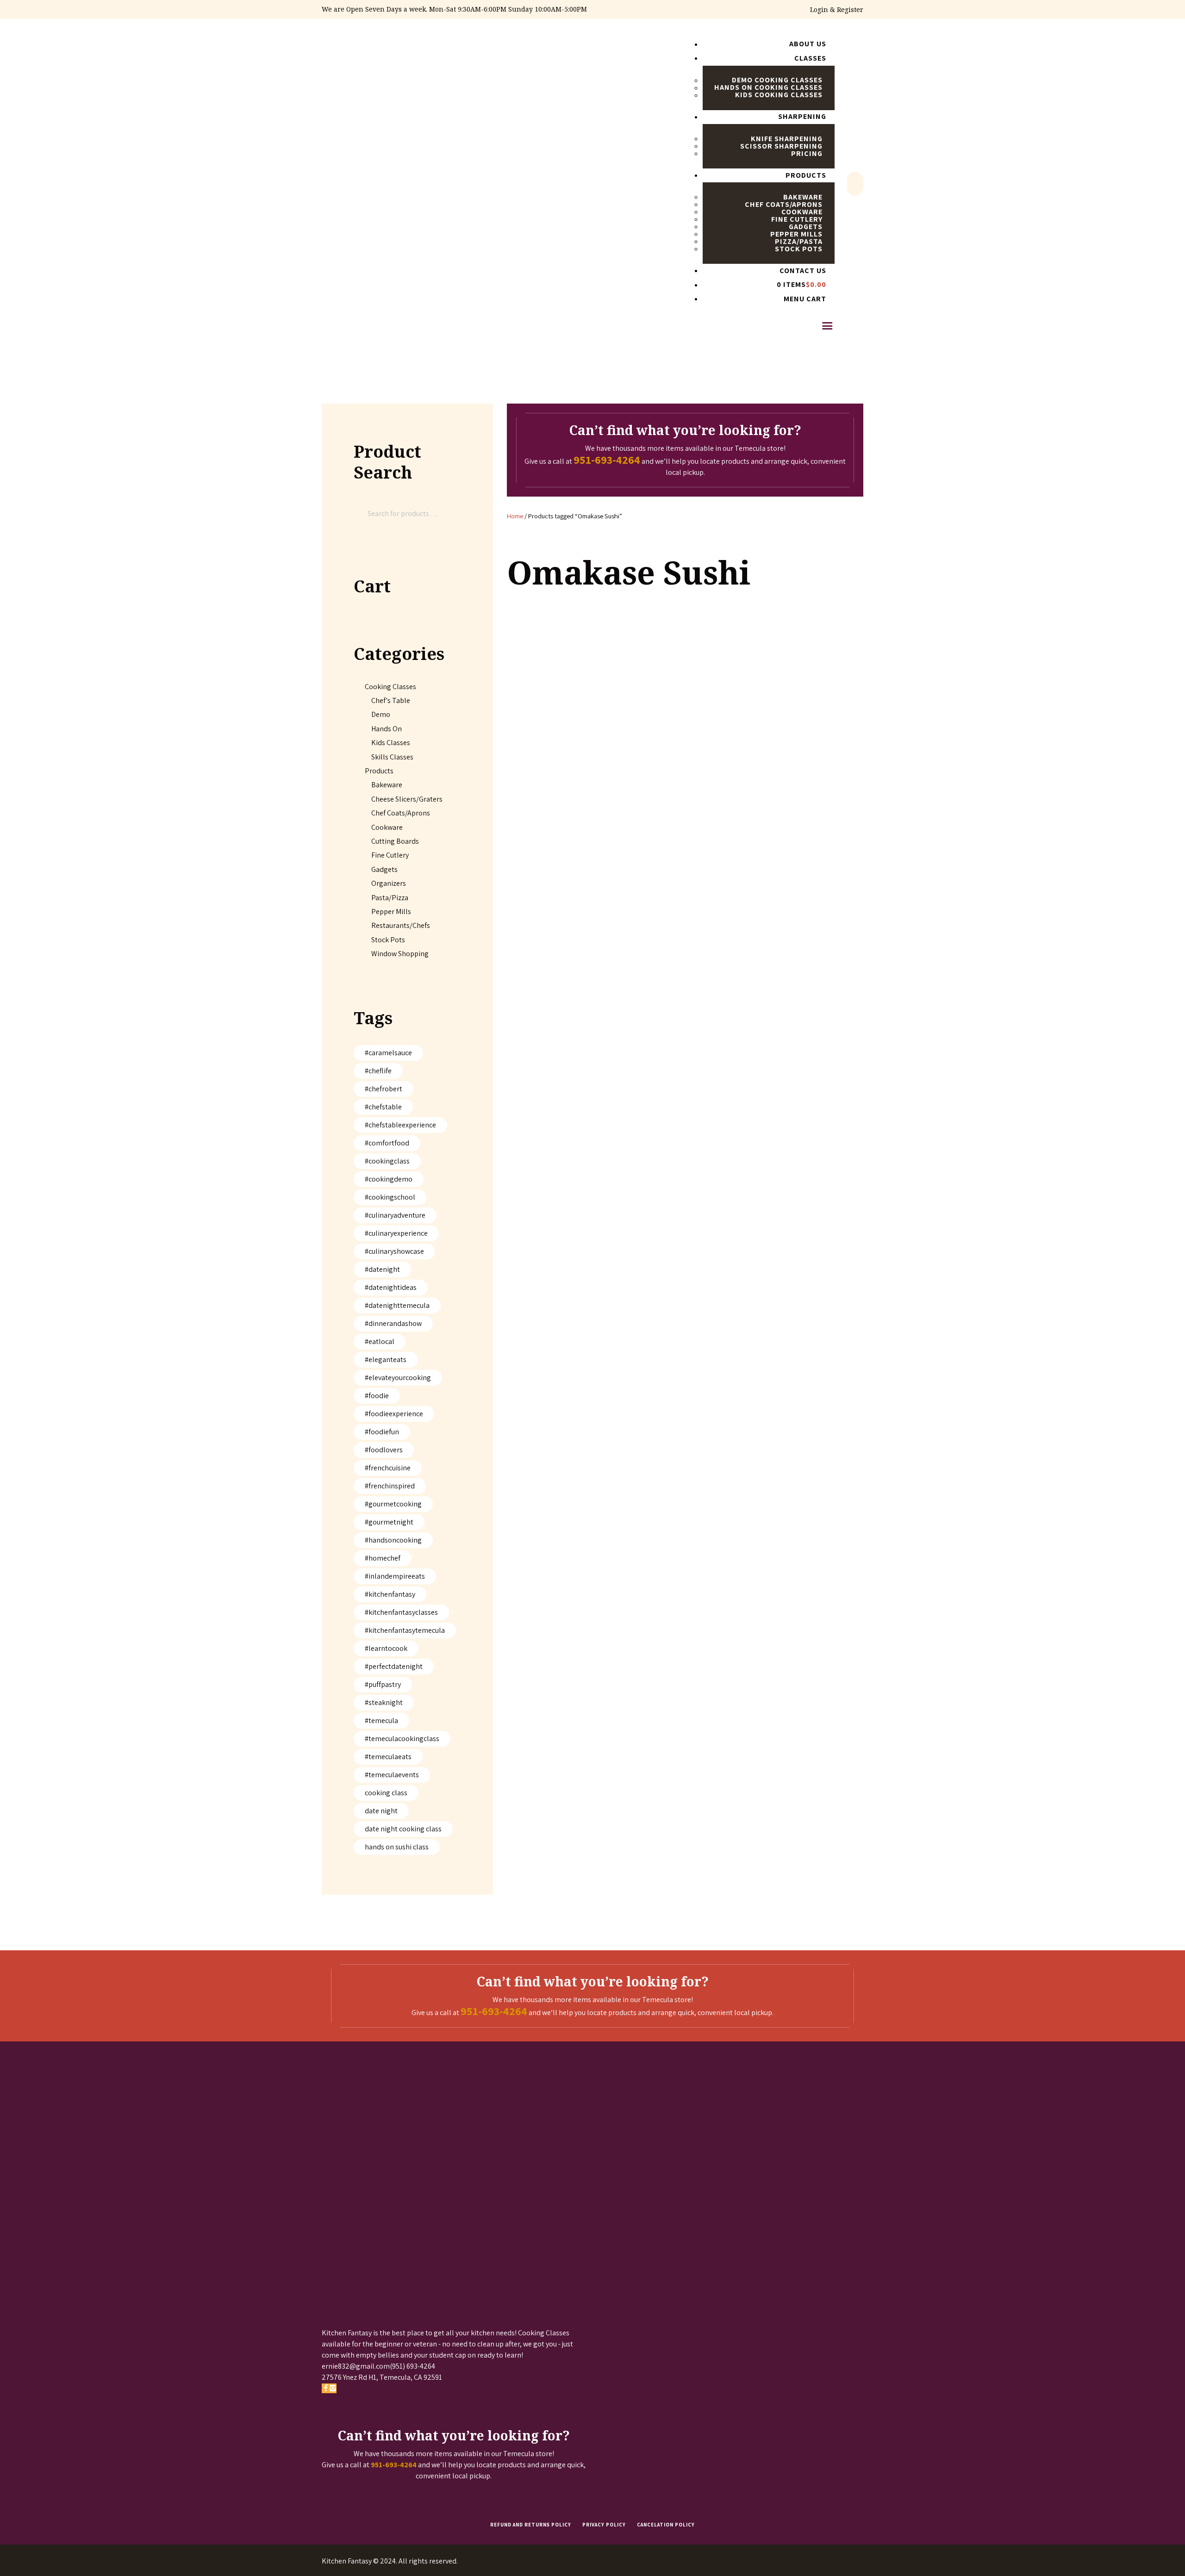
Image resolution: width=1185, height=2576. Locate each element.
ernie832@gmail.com (356, 2366)
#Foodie (377, 1396)
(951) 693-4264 (412, 2366)
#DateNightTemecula (397, 1305)
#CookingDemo (389, 1179)
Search (446, 513)
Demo (381, 714)
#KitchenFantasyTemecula (405, 1630)
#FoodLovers (384, 1450)
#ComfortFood (387, 1143)
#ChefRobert (384, 1089)
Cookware (387, 827)
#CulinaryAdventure (395, 1215)
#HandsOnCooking (393, 1540)
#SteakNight (384, 1702)
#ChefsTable (383, 1107)
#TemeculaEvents (392, 1775)
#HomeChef (383, 1558)
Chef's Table (391, 700)
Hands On (387, 729)
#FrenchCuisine (388, 1468)
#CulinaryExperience (396, 1233)
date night (381, 1811)
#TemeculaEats (388, 1757)
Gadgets (384, 869)
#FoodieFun (382, 1432)
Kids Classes (391, 743)
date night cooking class (403, 1829)
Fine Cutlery (390, 855)
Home (515, 516)
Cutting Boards (395, 841)
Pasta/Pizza (390, 898)
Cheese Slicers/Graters (407, 799)
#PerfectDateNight (394, 1666)
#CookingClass (387, 1161)
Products (379, 771)
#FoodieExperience (394, 1414)
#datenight (382, 1269)
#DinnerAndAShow (393, 1323)
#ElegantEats (386, 1360)
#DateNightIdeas (391, 1287)
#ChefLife (378, 1071)
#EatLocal (380, 1341)
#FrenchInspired (390, 1486)
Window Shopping (400, 954)
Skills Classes (392, 757)
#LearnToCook (386, 1648)
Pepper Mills (391, 912)
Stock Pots (388, 940)
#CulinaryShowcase (394, 1251)
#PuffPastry (383, 1684)
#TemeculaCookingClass (402, 1739)
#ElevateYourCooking (398, 1378)
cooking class (386, 1793)
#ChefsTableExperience (400, 1125)
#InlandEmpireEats (395, 1576)
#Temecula (381, 1720)
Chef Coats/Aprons (401, 813)
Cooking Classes (390, 687)
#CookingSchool (390, 1197)
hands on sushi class (397, 1847)
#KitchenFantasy (390, 1594)
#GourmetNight (389, 1522)
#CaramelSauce (388, 1053)
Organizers (389, 883)
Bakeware (387, 785)
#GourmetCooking (393, 1504)
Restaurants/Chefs (401, 925)
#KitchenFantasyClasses (401, 1612)
